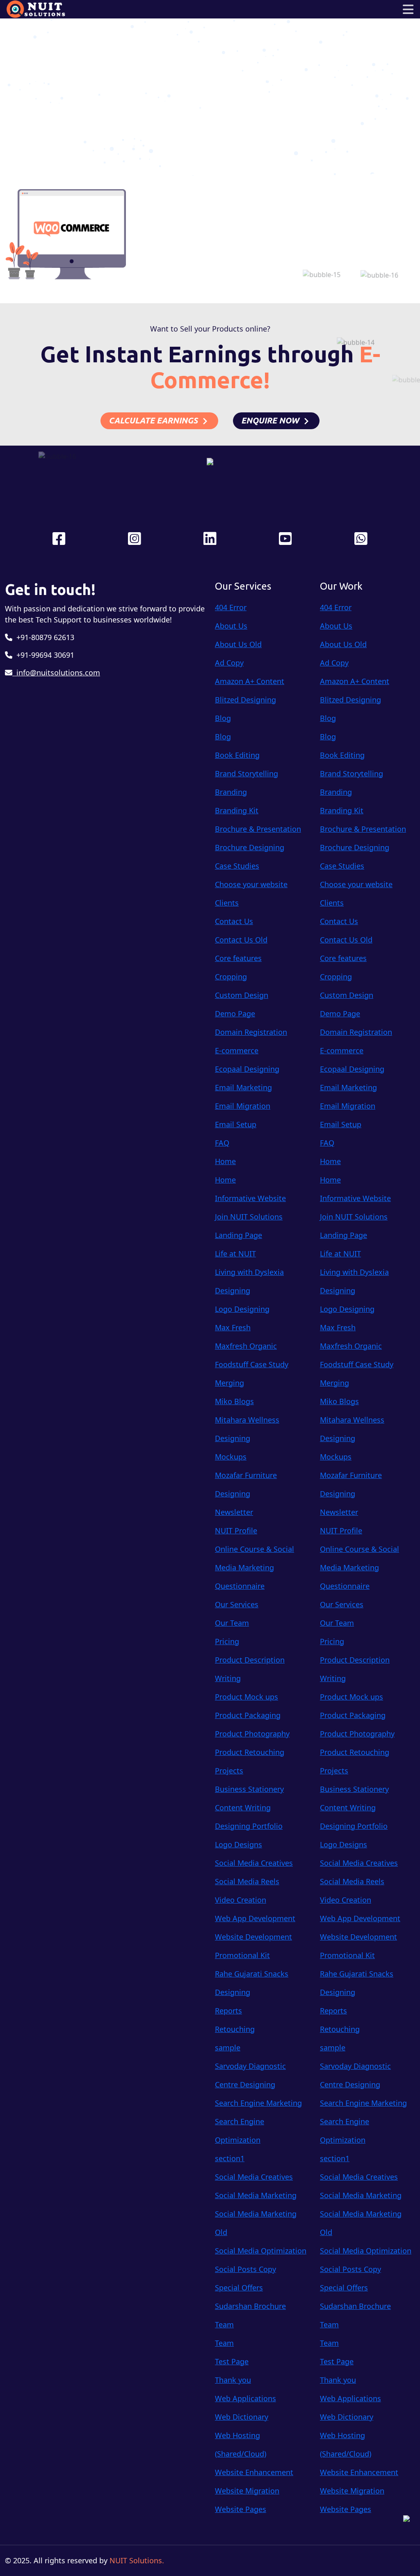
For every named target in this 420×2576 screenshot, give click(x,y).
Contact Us (234, 921)
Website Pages (241, 2509)
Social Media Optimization (261, 2251)
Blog (223, 718)
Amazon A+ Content (250, 681)
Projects (229, 1771)
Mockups (231, 1457)
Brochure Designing (250, 847)
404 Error (231, 607)
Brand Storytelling (247, 773)
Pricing (227, 1641)
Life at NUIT (235, 1254)
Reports (228, 2011)
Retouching (235, 2029)
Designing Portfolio (249, 1826)
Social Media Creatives (254, 1863)
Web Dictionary (242, 2417)
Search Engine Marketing (258, 2103)
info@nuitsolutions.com (56, 673)
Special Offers (239, 2288)
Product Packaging (248, 1715)
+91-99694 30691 (43, 655)
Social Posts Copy (245, 2269)
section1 (230, 2158)
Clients (227, 903)
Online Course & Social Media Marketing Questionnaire (255, 1567)
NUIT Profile (236, 1531)
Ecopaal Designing (247, 1069)
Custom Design (242, 995)
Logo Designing (242, 1309)
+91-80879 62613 (43, 637)
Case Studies (237, 866)
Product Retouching (250, 1752)
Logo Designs (239, 1844)
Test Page (232, 2361)
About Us (231, 626)
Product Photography (252, 1734)
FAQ (222, 1143)
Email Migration (243, 1106)
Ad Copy (229, 663)
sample (228, 2048)
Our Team (232, 1623)
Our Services (237, 1604)
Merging (229, 1383)
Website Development (253, 1937)
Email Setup (236, 1124)
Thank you (233, 2380)
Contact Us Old (241, 940)
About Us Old (238, 644)
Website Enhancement (254, 2472)
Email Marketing (243, 1087)
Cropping (231, 977)
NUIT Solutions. (137, 2560)
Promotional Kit (242, 1955)
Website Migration (247, 2491)
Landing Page (239, 1235)
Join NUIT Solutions (249, 1217)
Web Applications (245, 2398)
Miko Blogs (234, 1401)
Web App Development (255, 1918)
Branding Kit (237, 810)
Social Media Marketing (256, 2195)
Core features (238, 958)
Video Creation (241, 1900)
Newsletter (234, 1512)
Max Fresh (233, 1327)
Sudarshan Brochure (250, 2306)
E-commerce (237, 1050)
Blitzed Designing (245, 700)
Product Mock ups (247, 1697)
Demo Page (235, 1013)
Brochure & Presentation (258, 829)
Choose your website (251, 884)
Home (181, 98)
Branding (231, 792)
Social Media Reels (247, 1881)
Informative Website (250, 1198)
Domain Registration (251, 1032)
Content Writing (243, 1807)
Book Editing (237, 755)
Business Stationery (249, 1789)
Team (224, 2324)
